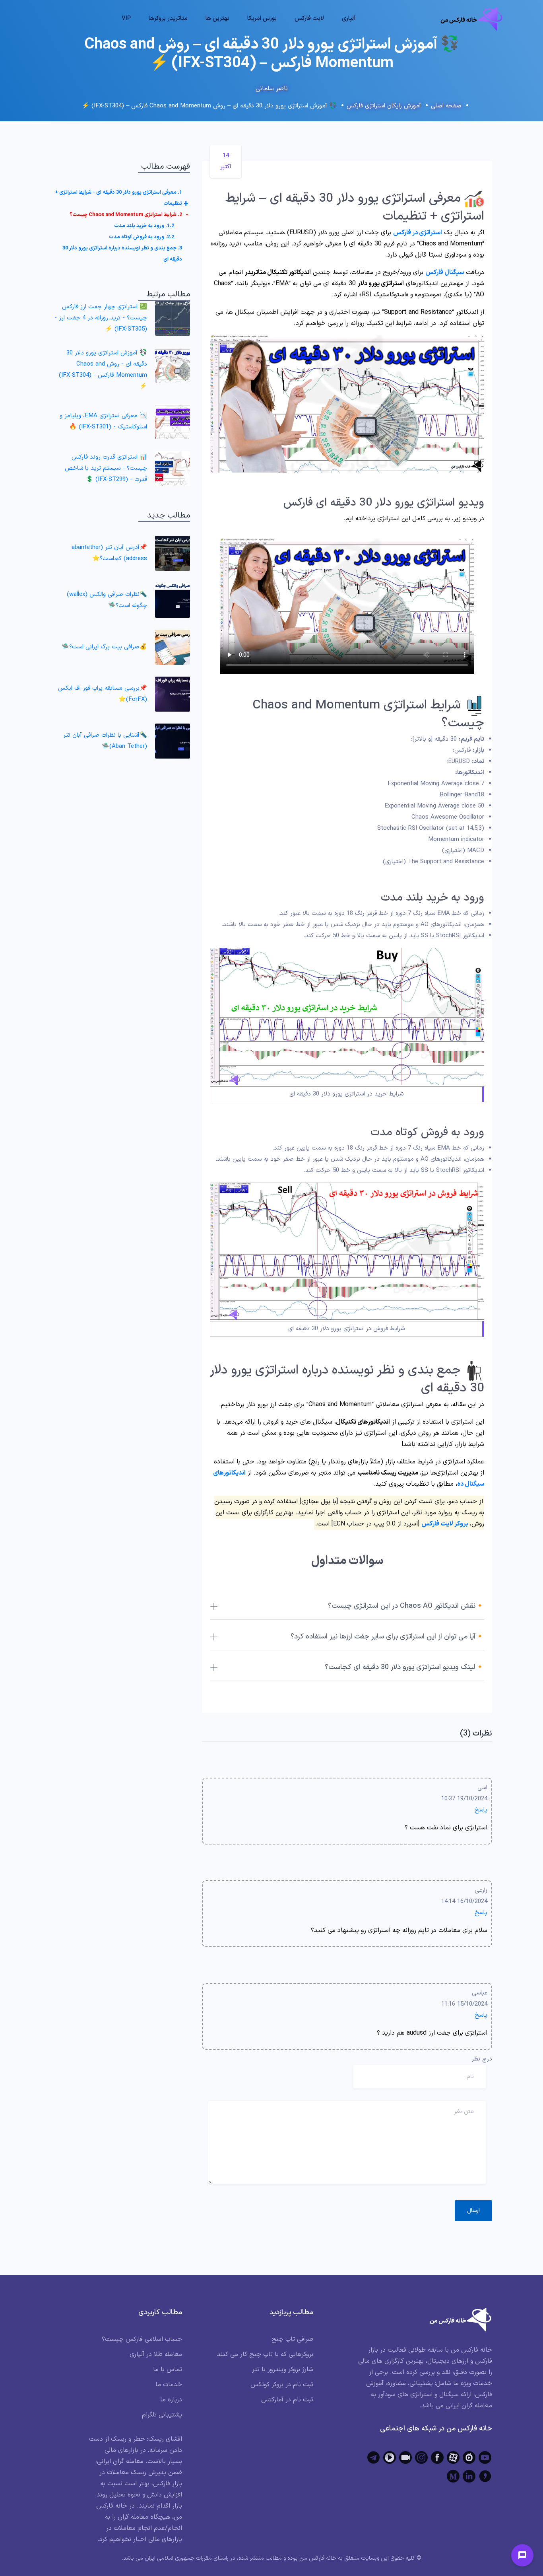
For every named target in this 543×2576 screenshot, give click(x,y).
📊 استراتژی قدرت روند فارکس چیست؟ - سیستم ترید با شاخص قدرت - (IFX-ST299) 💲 (106, 468)
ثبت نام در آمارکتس (287, 2400)
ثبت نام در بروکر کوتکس (282, 2385)
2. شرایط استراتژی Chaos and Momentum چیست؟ (126, 215)
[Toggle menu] (522, 2555)
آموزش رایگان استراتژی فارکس (384, 106)
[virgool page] (485, 2476)
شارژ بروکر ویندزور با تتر (283, 2370)
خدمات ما (169, 2385)
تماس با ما (168, 2370)
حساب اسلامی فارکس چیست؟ (142, 2339)
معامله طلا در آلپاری (156, 2354)
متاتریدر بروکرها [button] (168, 18)
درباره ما (171, 2400)
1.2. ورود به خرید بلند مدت (144, 226)
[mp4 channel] (390, 2457)
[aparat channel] (453, 2457)
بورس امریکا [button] (262, 18)
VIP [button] (126, 18)
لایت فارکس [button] (309, 18)
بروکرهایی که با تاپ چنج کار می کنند (265, 2354)
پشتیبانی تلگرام (162, 2415)
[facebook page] (437, 2457)
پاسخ (481, 1810)
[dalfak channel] (405, 2457)
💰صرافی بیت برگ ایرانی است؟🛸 (104, 647)
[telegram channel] (374, 2457)
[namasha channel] (469, 2457)
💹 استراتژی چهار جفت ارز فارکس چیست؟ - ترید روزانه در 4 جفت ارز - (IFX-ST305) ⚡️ (101, 318)
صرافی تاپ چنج (292, 2339)
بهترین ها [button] (217, 18)
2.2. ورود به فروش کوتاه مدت (142, 237)
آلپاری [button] (349, 18)
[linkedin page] (469, 2476)
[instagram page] (421, 2457)
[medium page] (453, 2476)
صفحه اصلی (446, 106)
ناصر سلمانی (272, 89)
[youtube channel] (485, 2457)
